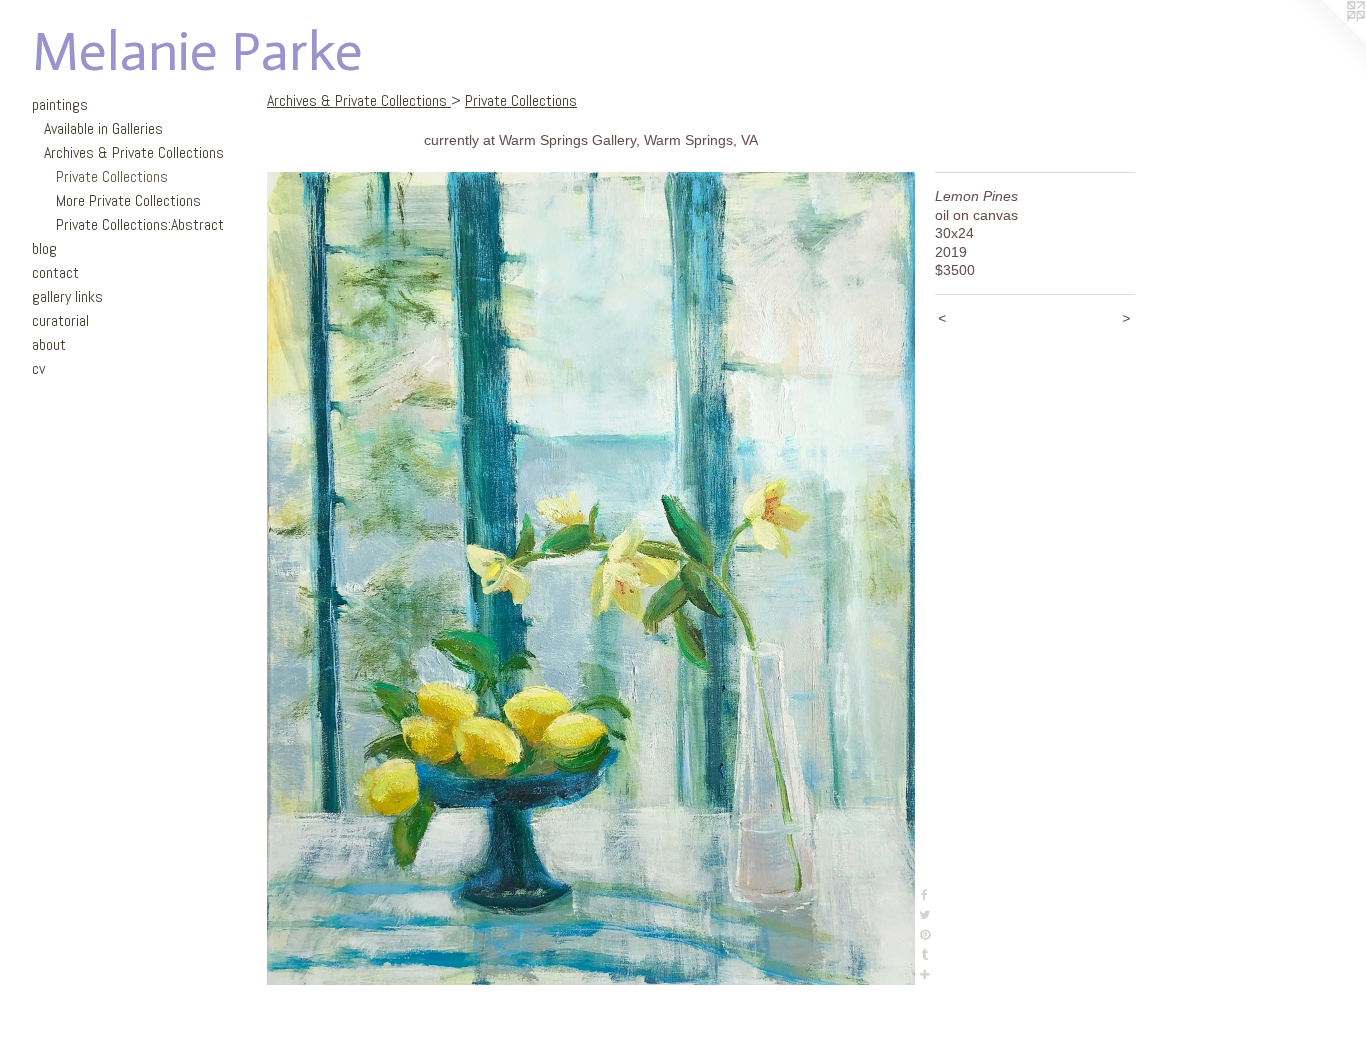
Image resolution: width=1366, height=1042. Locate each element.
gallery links (67, 296)
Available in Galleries (103, 128)
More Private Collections (128, 200)
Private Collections (112, 176)
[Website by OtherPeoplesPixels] (1326, 40)
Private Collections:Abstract (140, 224)
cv (38, 368)
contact (55, 272)
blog (44, 248)
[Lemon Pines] (591, 578)
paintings (60, 104)
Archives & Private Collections (134, 152)
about (49, 344)
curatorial (60, 320)
